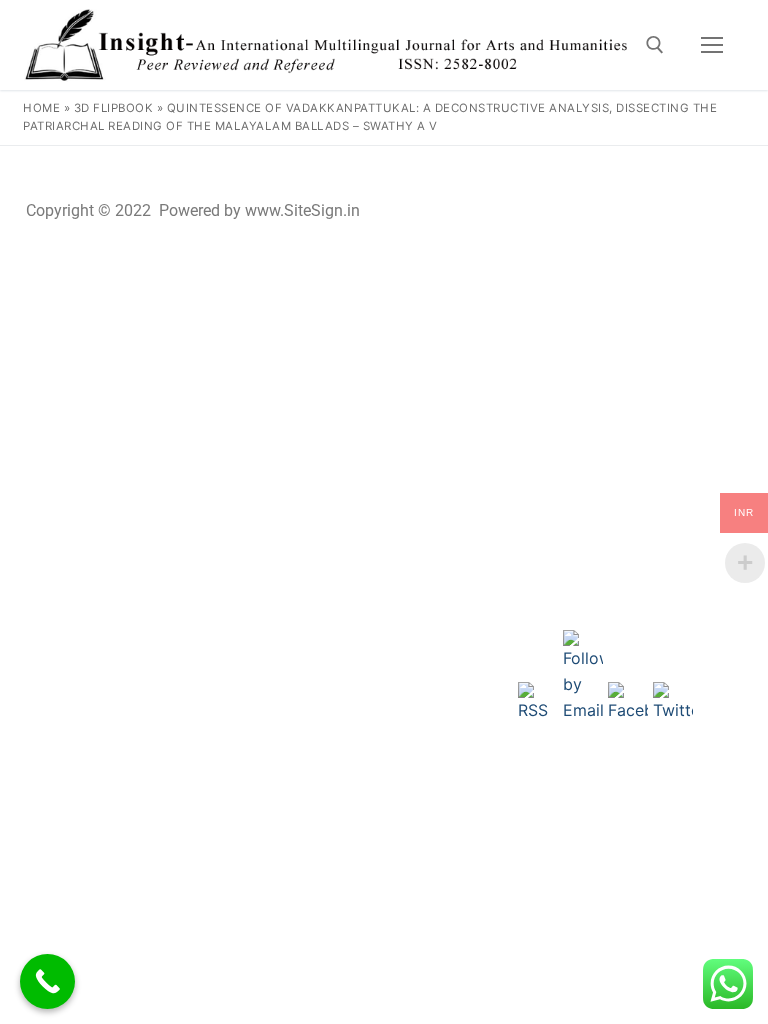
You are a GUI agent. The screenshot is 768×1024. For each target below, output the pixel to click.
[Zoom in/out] (570, 168)
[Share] (658, 168)
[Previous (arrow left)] (35, 222)
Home (41, 108)
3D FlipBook (114, 108)
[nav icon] (712, 45)
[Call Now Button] (47, 981)
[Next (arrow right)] (733, 222)
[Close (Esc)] (702, 168)
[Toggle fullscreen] (614, 168)
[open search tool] (655, 45)
